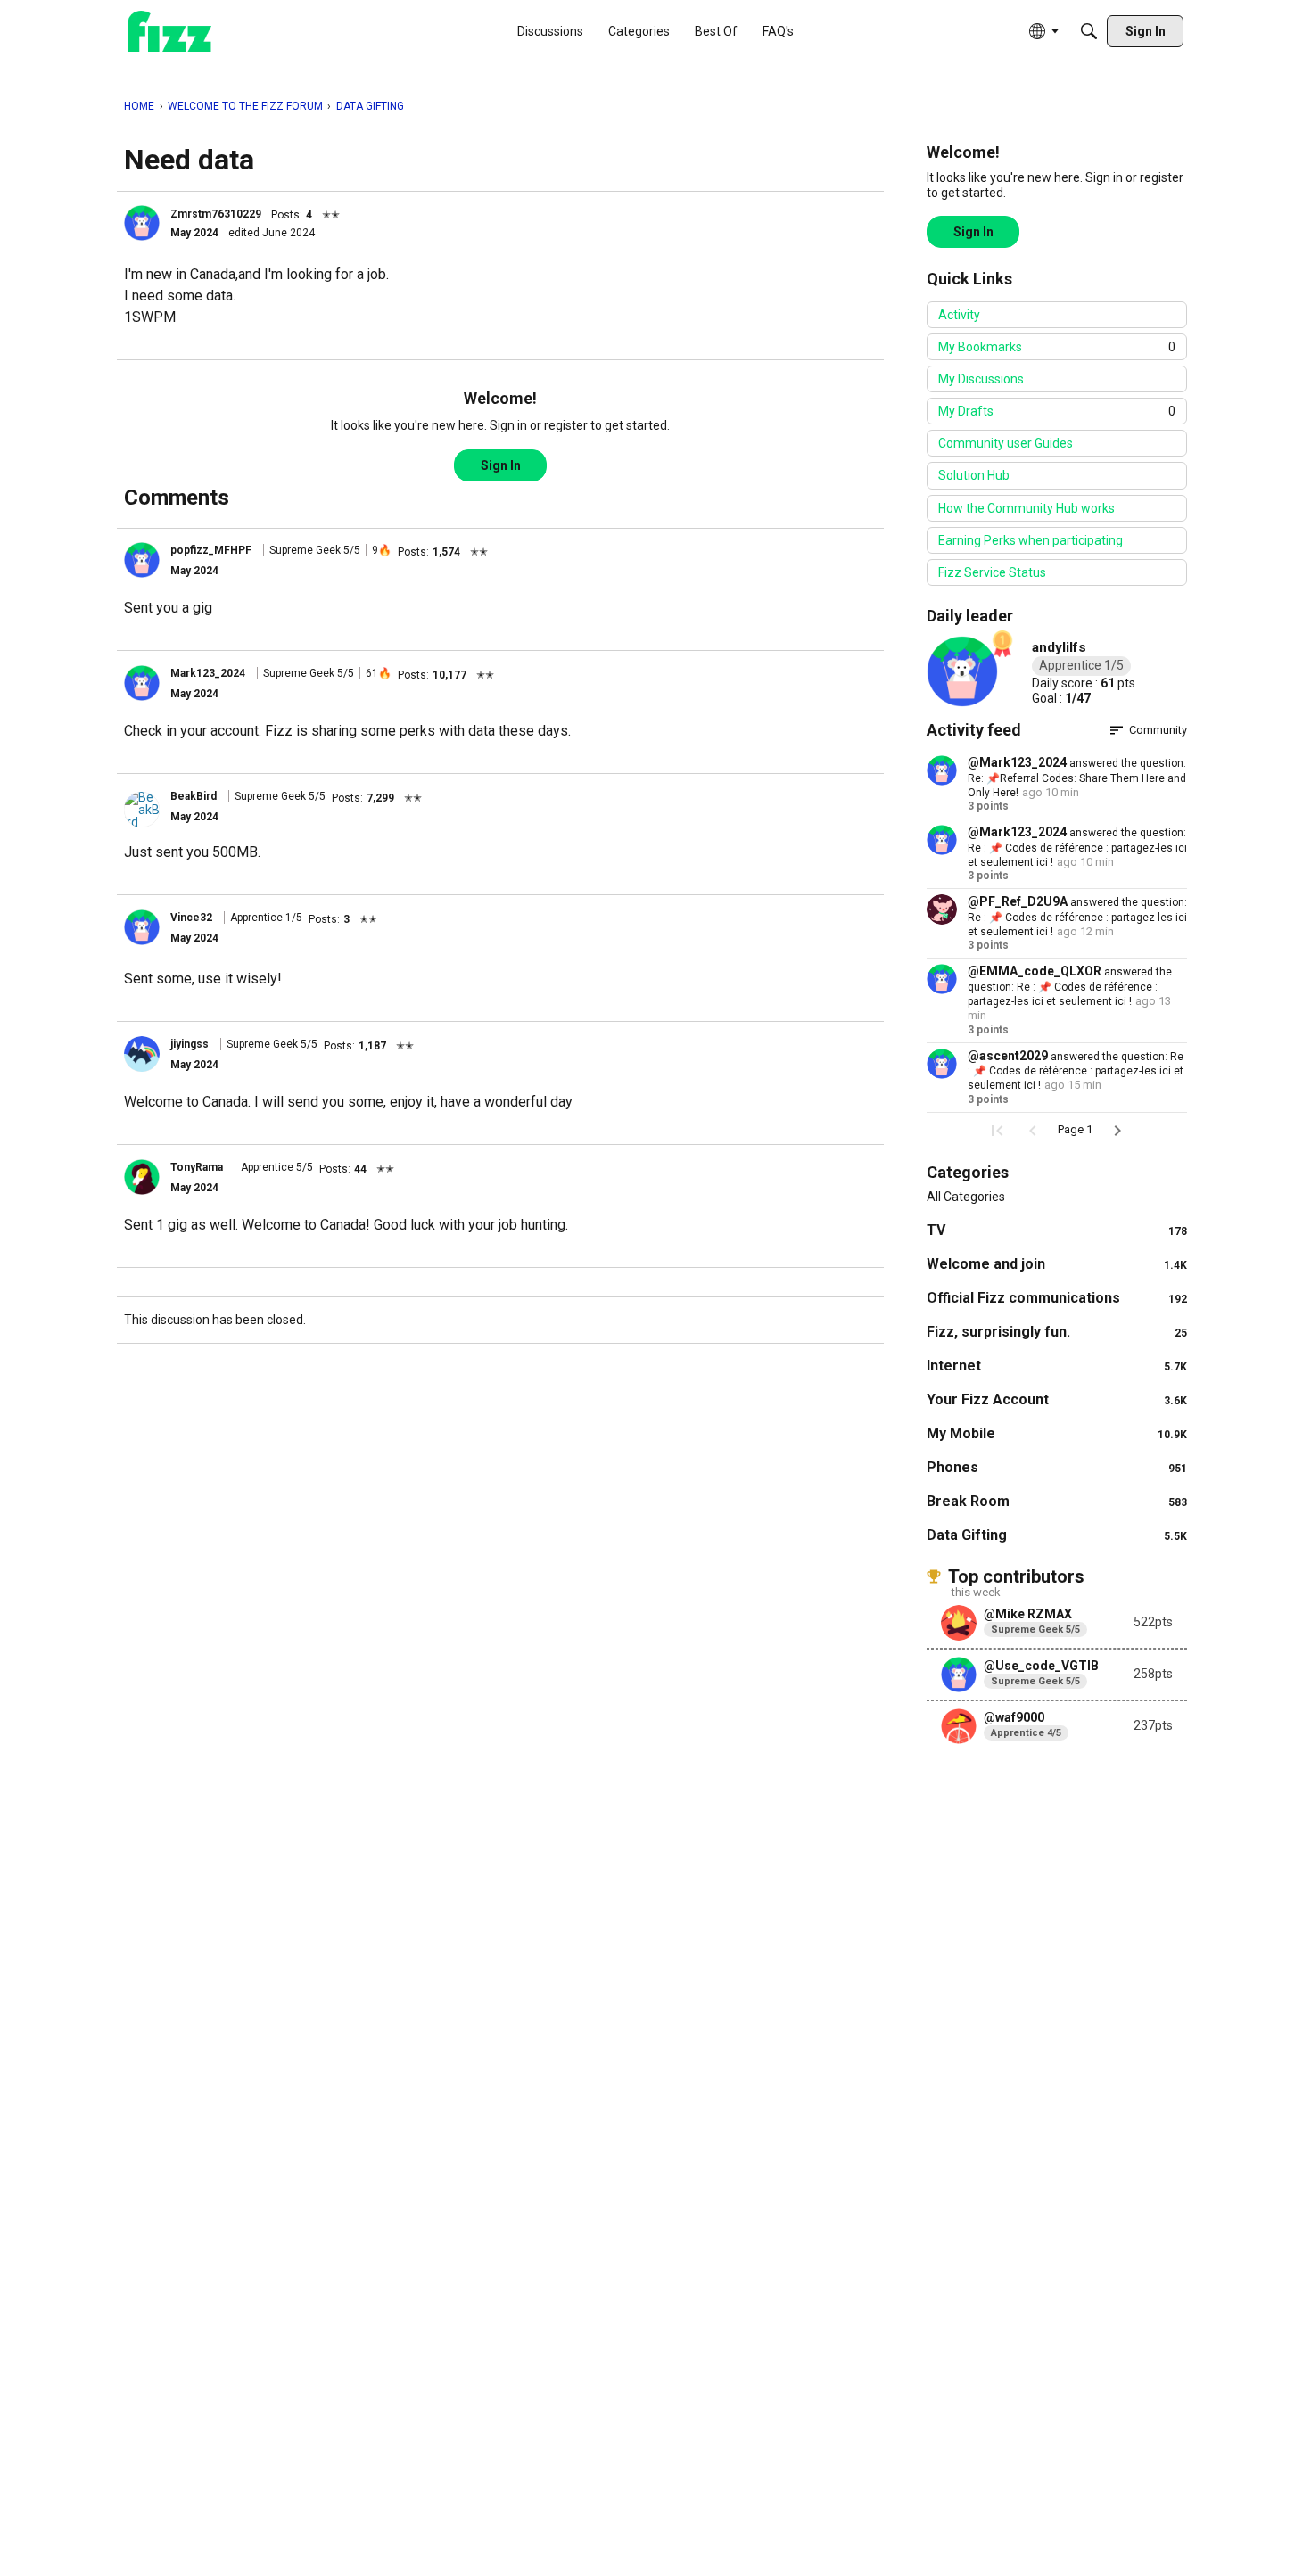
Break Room (1057, 1501)
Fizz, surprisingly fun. (1057, 1332)
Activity (959, 315)
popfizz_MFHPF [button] (211, 550)
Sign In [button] (501, 465)
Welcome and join (1057, 1264)
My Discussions (981, 379)
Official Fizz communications (1057, 1298)
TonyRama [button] (197, 1167)
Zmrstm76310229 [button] (216, 214)
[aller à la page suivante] (1117, 1131)
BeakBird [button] (194, 796)
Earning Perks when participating (1031, 540)
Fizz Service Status (992, 572)
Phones (1057, 1467)
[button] (142, 223)
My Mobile (1057, 1433)
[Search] (1089, 31)
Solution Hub (974, 475)
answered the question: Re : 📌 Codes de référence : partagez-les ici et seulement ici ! (1077, 848)
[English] (169, 32)
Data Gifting (1057, 1535)
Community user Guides (1006, 443)
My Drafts (1057, 411)
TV (1057, 1230)
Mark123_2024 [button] (208, 673)
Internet (1057, 1366)
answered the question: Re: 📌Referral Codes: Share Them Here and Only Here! (1077, 778)
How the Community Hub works (1027, 508)
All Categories (966, 1197)
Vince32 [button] (191, 918)
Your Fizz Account (1057, 1399)
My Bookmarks (1057, 347)
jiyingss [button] (190, 1044)
